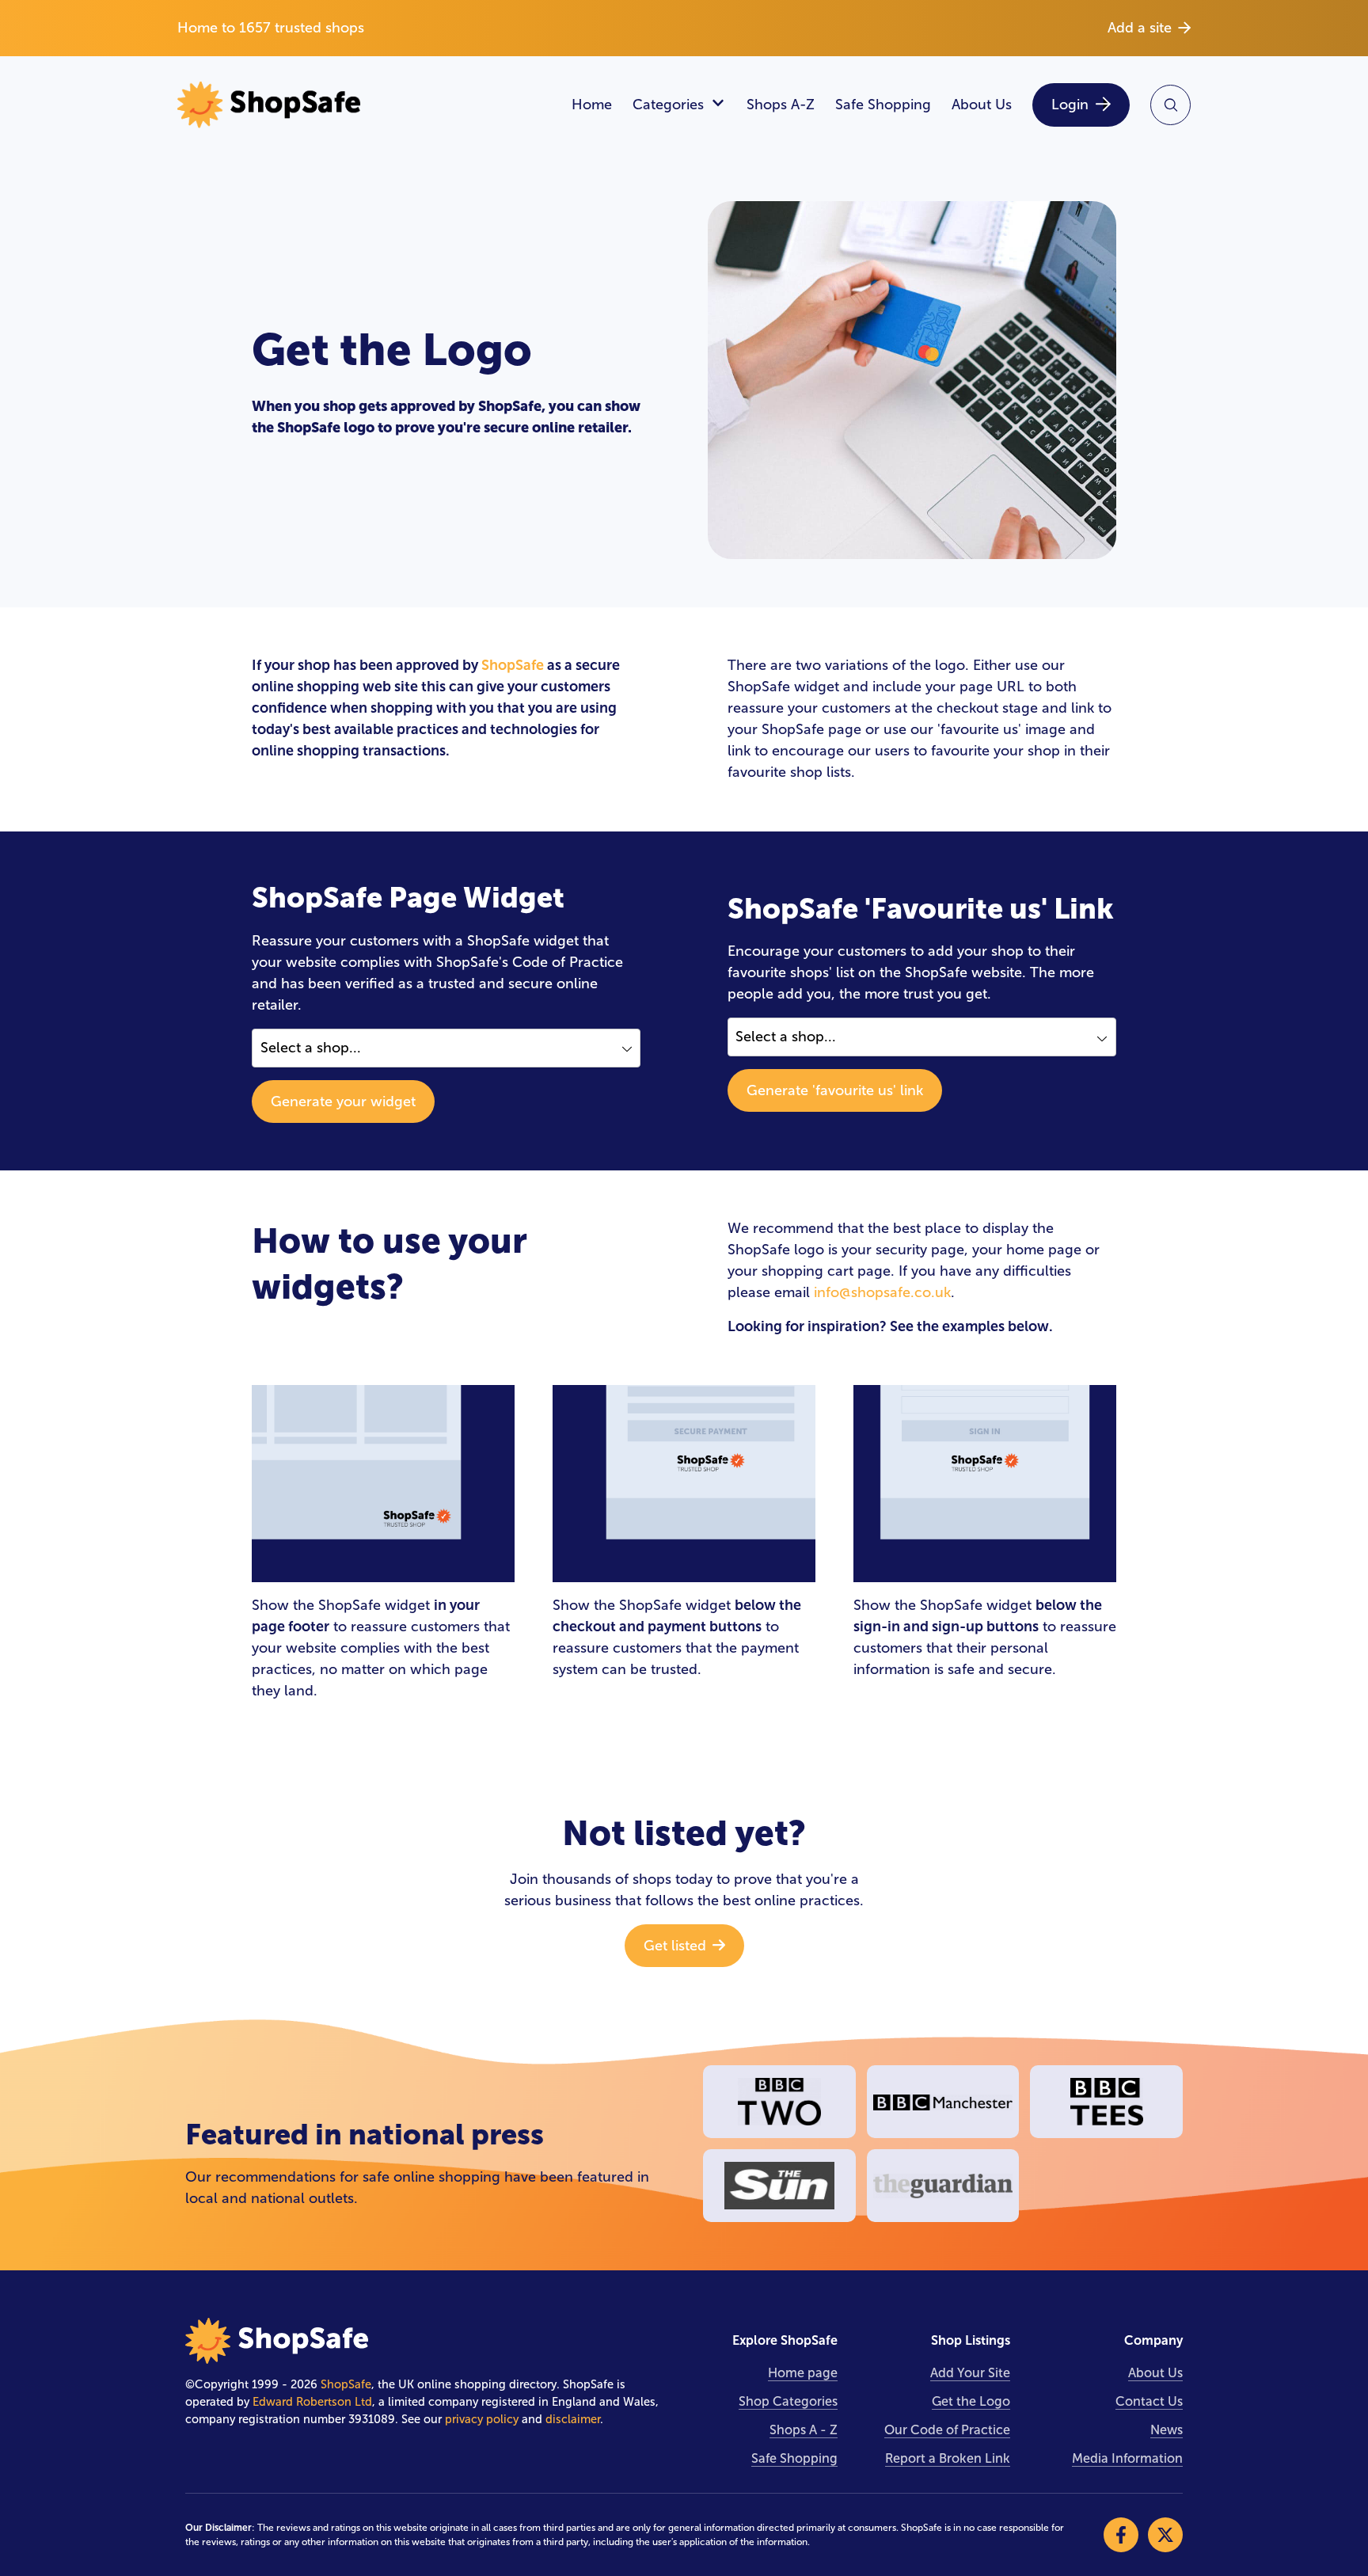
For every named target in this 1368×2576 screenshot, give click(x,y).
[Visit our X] (1165, 2535)
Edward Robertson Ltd (312, 2402)
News (1167, 2430)
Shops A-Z (781, 105)
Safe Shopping (883, 105)
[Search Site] (1170, 105)
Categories (668, 105)
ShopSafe (513, 665)
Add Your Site (970, 2373)
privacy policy (482, 2419)
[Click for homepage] (364, 105)
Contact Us (1149, 2401)
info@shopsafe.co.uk (882, 1292)
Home (592, 105)
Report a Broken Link (948, 2458)
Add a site (1140, 28)
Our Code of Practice (947, 2430)
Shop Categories (788, 2401)
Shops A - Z (804, 2430)
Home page (803, 2373)
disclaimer (573, 2419)
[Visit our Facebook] (1121, 2535)
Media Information (1127, 2458)
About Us (982, 105)
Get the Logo (971, 2401)
